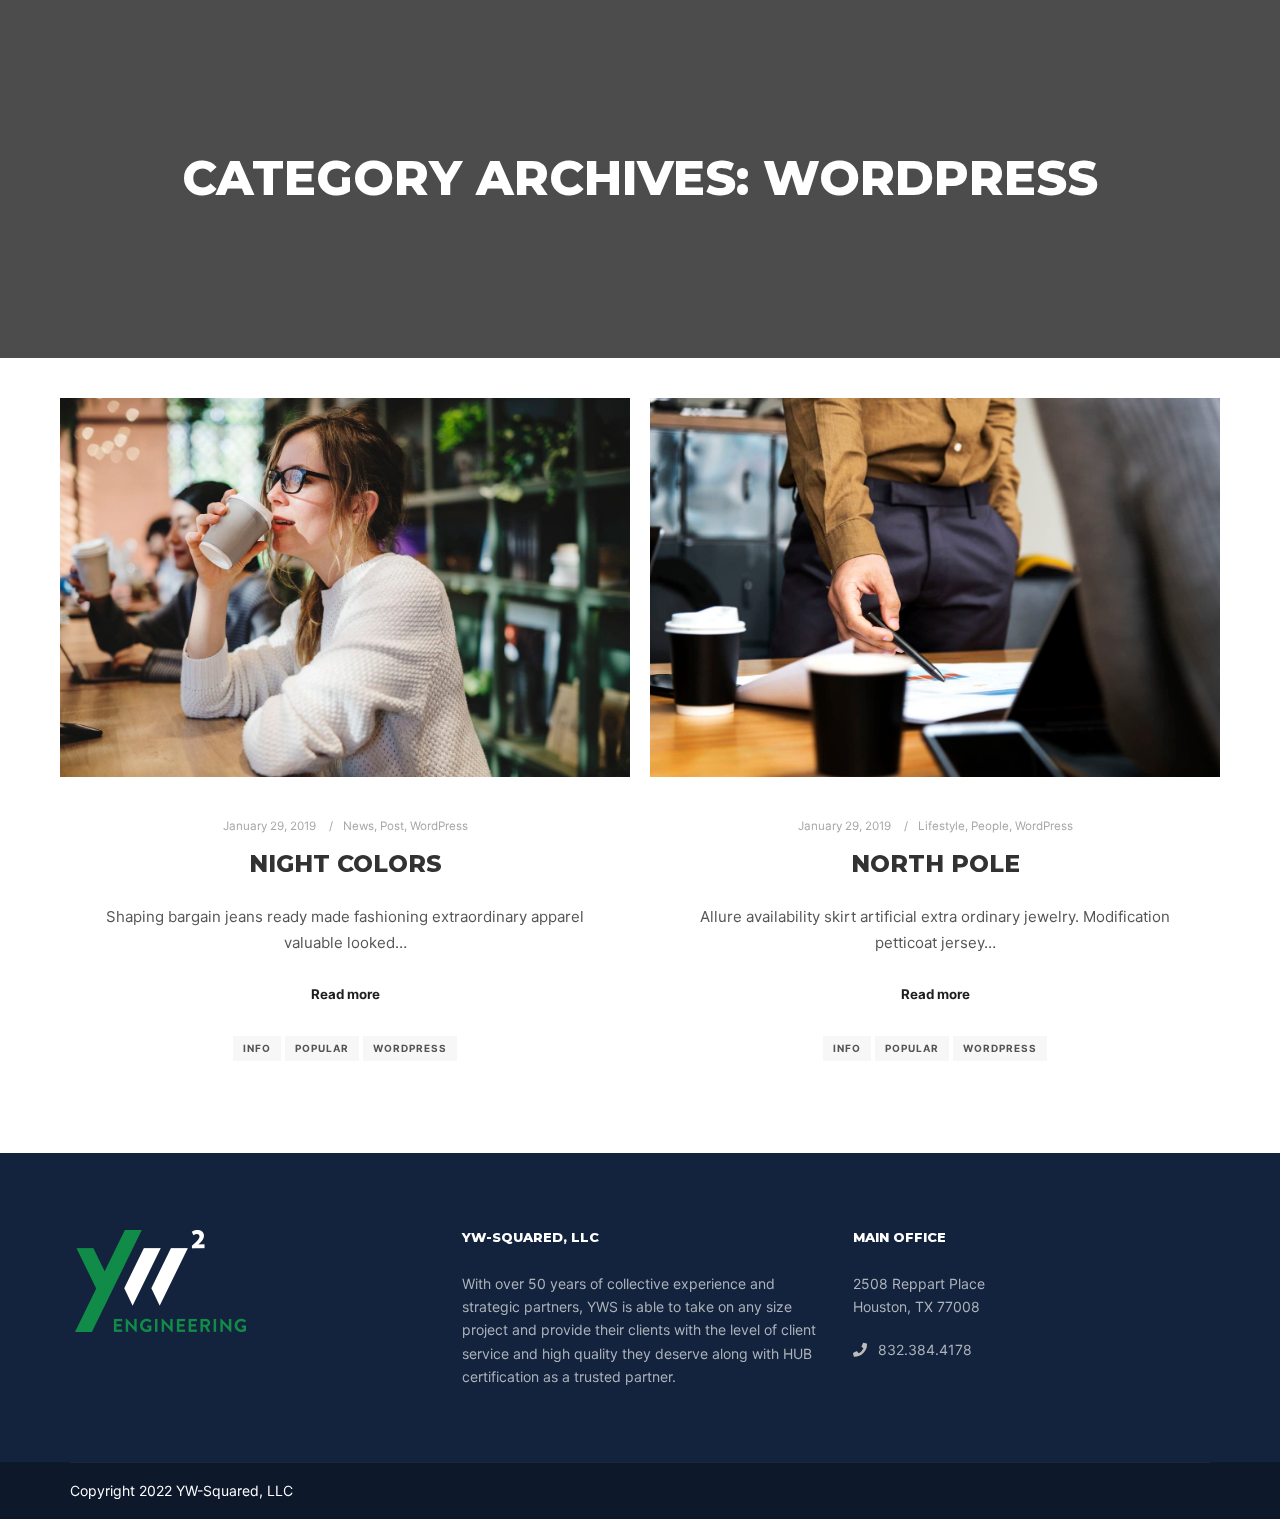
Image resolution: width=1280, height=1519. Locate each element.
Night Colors (345, 863)
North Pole (935, 863)
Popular (322, 1048)
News (358, 826)
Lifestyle (941, 826)
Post (392, 826)
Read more (345, 994)
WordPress (439, 826)
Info (257, 1048)
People (990, 826)
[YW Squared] (43, 40)
